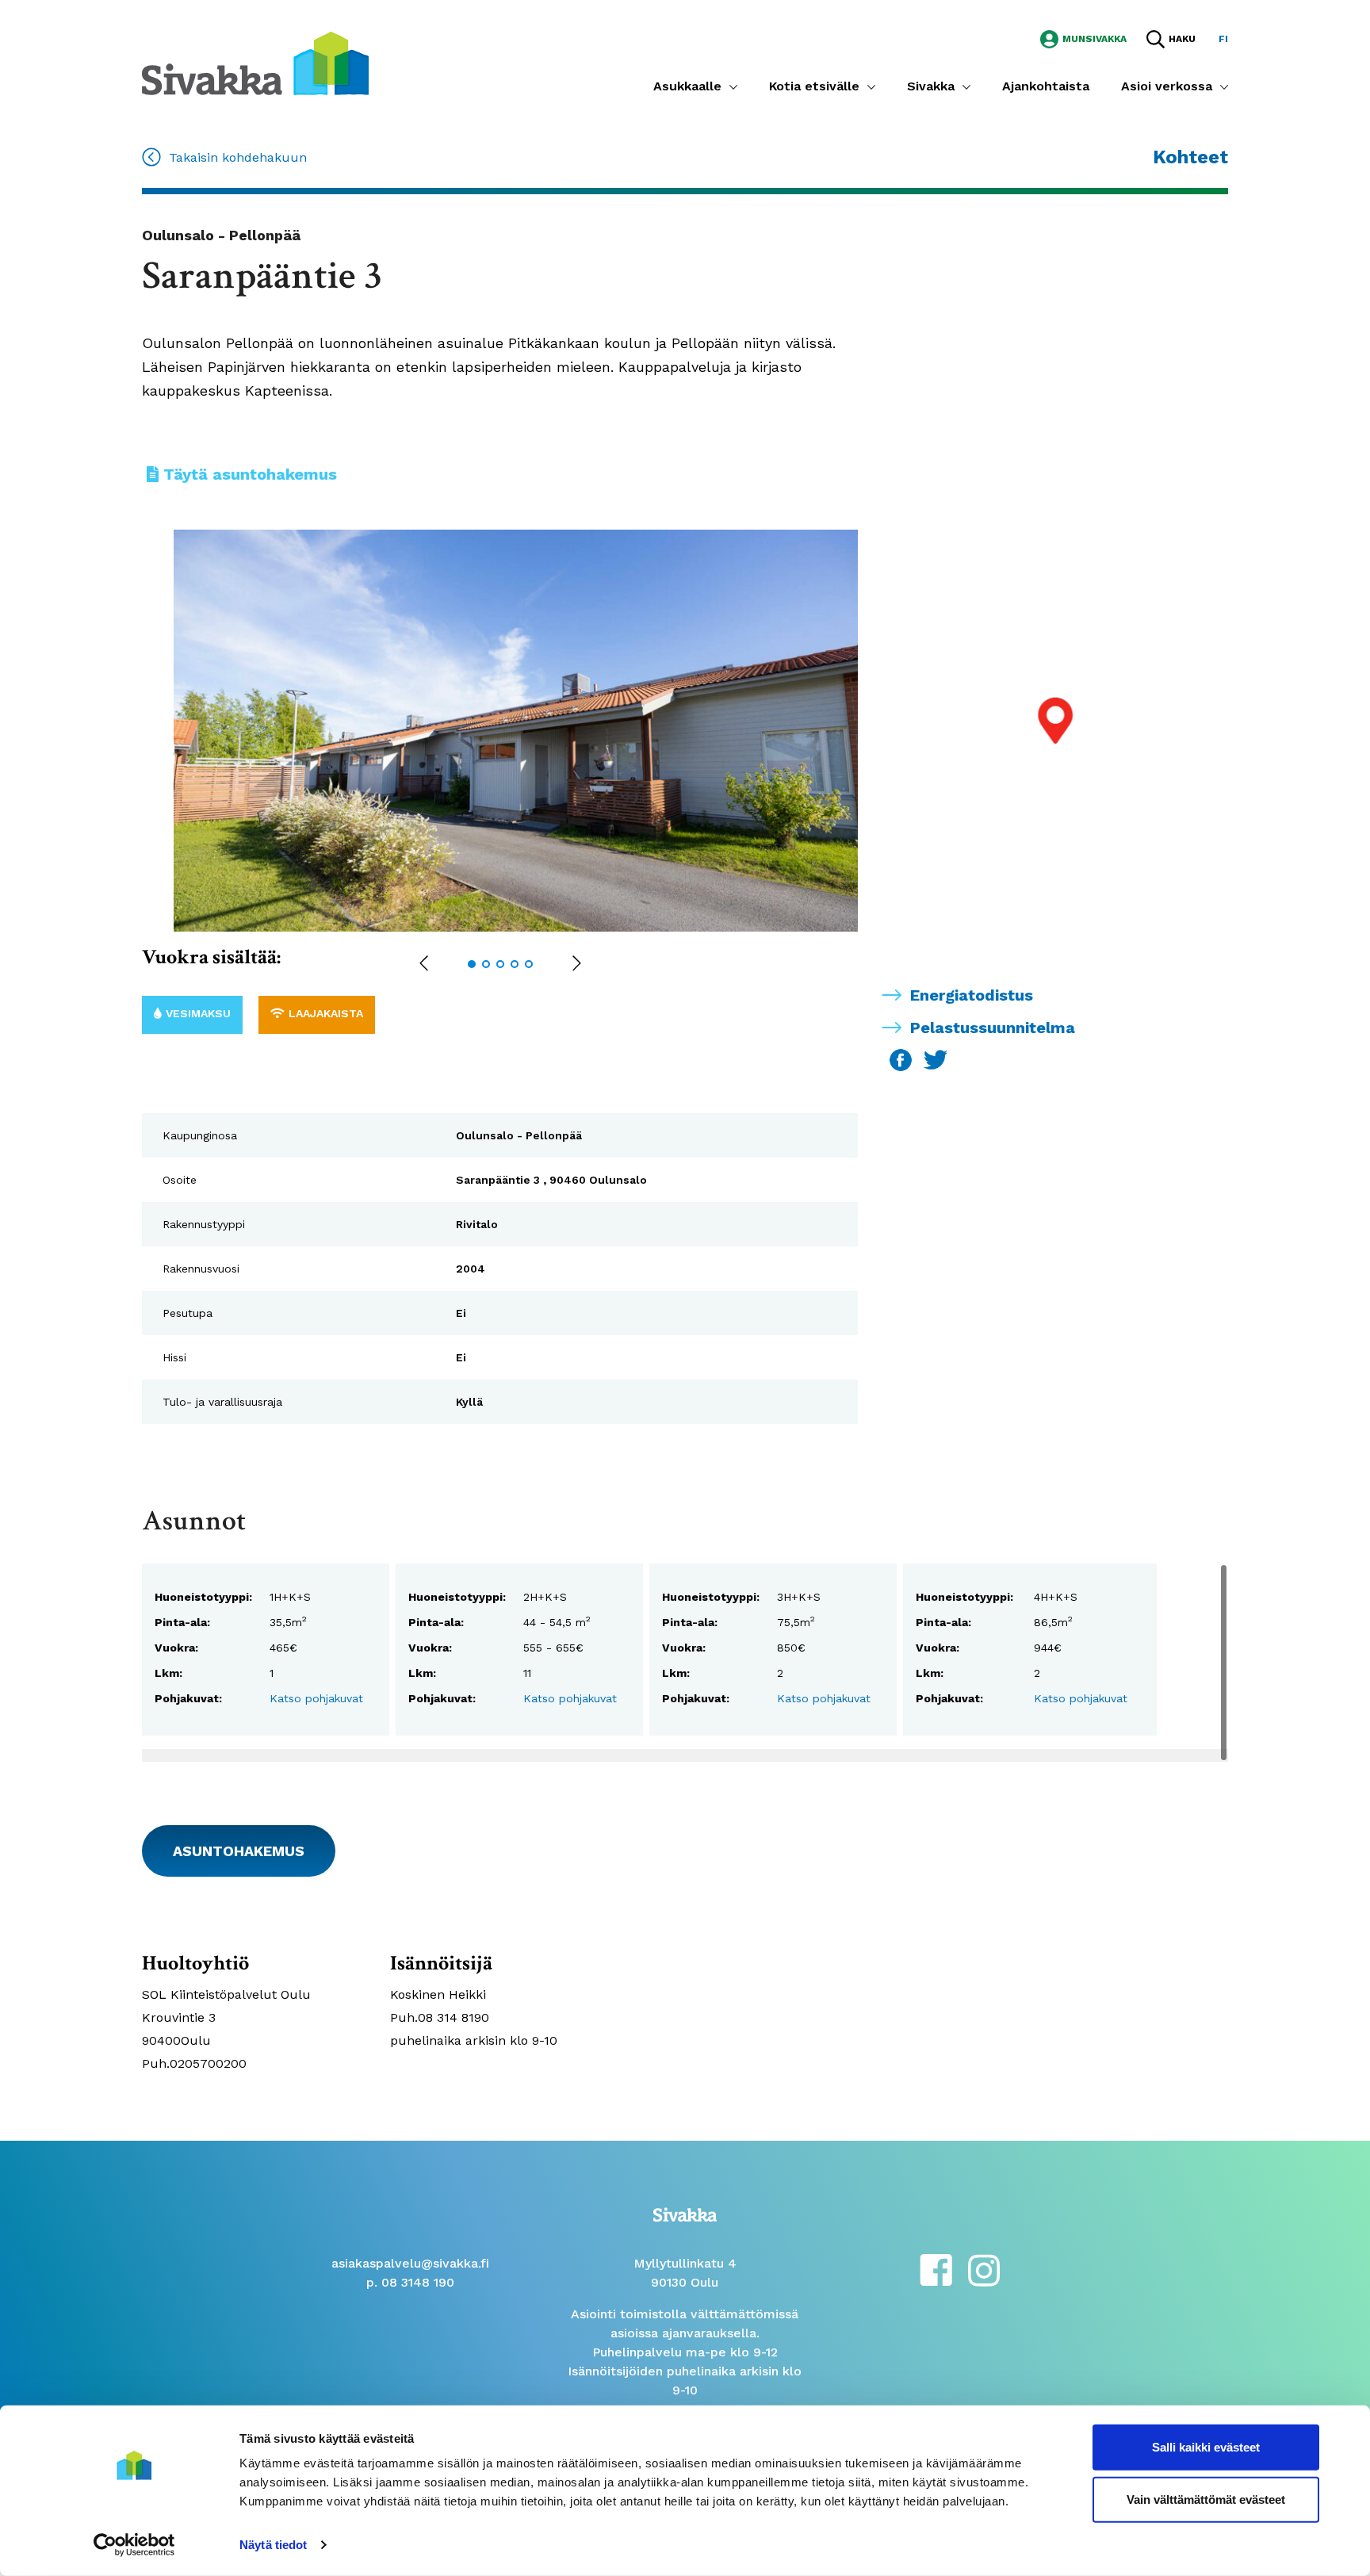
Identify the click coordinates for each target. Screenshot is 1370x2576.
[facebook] (936, 2269)
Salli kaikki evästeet (1206, 2447)
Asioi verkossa (1167, 86)
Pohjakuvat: (188, 1698)
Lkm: (168, 1673)
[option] (532, 731)
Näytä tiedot (273, 2545)
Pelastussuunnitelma (993, 1028)
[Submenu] (733, 86)
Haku (1182, 39)
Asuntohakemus (239, 1851)
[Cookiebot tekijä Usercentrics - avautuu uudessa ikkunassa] (134, 2545)
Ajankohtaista (1046, 86)
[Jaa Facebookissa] (903, 1059)
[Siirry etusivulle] (255, 62)
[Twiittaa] (936, 1059)
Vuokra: (176, 1648)
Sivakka (931, 86)
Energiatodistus (972, 995)
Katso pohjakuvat (316, 1698)
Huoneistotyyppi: (203, 1597)
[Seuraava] (577, 965)
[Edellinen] (424, 965)
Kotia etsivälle (814, 86)
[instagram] (984, 2269)
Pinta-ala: (182, 1622)
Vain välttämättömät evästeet (1206, 2499)
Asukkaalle (687, 86)
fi (1223, 39)
